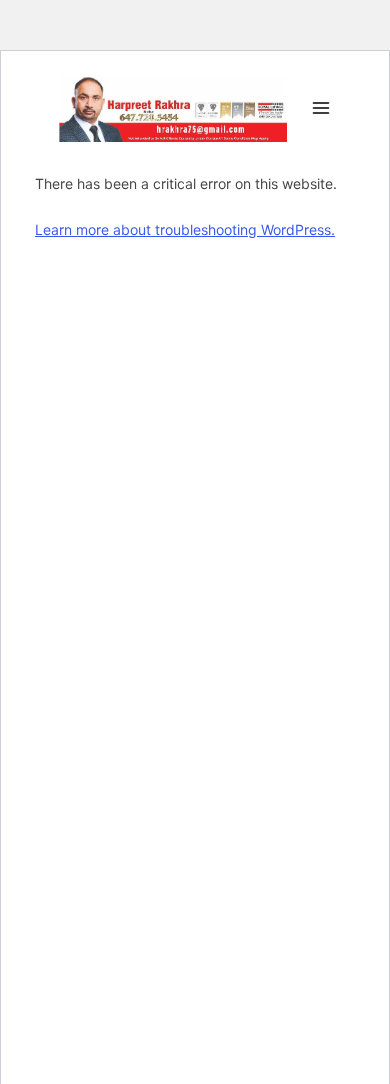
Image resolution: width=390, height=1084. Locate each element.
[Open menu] (317, 107)
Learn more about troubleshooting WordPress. (185, 229)
